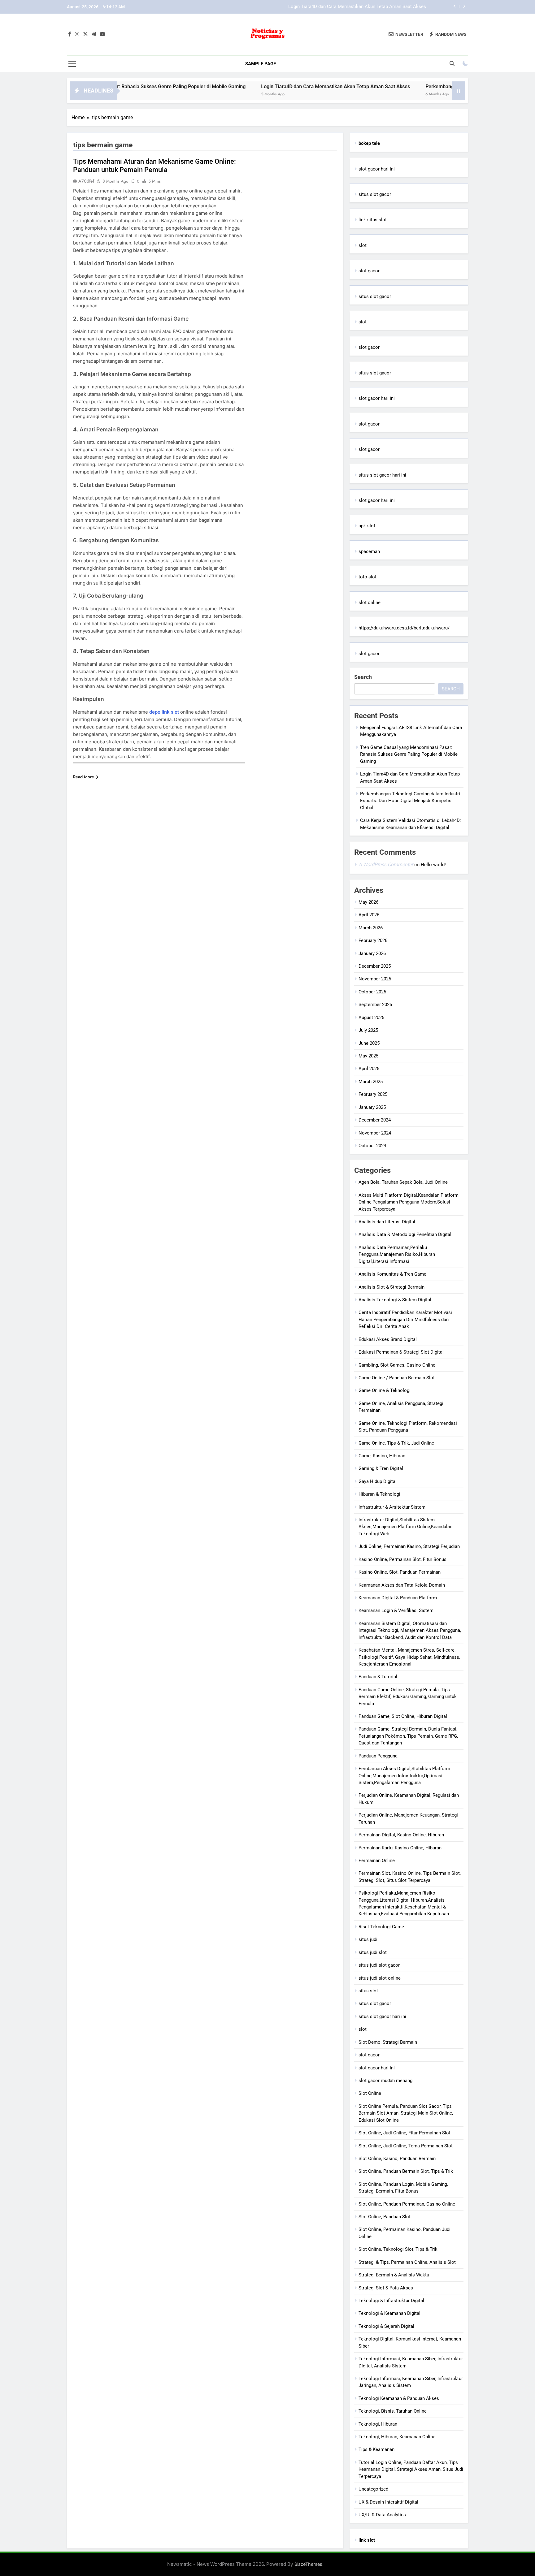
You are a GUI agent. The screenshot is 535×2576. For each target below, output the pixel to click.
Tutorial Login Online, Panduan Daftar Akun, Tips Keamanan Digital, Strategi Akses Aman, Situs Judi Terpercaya (411, 2469)
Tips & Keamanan (376, 2449)
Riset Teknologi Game (381, 1927)
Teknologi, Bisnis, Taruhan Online (393, 2411)
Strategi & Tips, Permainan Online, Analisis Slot (407, 2262)
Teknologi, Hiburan (378, 2424)
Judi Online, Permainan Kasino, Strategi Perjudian (409, 1546)
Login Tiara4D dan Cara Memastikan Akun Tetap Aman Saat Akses (266, 86)
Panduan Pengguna (378, 1756)
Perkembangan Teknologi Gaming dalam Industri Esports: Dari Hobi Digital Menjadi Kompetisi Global (322, 7)
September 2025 (375, 1005)
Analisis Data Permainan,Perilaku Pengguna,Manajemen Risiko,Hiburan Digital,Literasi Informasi (397, 1254)
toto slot (368, 577)
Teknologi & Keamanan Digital (389, 2313)
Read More (84, 777)
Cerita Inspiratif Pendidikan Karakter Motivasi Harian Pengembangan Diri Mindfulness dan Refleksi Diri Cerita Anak (405, 1319)
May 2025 (368, 1056)
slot (363, 245)
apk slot (367, 526)
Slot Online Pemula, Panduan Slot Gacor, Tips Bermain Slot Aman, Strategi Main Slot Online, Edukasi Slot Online (406, 2113)
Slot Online (370, 2093)
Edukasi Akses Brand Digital (388, 1339)
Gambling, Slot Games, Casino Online (397, 1365)
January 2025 (372, 1107)
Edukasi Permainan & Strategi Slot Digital (401, 1352)
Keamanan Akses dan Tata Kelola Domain (402, 1585)
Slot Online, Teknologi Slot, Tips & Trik (398, 2249)
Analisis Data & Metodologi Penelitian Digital (405, 1234)
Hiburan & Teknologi (379, 1494)
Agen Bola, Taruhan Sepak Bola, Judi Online (403, 1182)
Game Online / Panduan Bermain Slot (397, 1378)
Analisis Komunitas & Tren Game (392, 1274)
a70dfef (86, 181)
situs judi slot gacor (379, 1965)
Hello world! (433, 865)
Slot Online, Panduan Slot (385, 2217)
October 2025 (372, 992)
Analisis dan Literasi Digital (387, 1222)
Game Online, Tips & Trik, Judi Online (396, 1443)
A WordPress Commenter (386, 864)
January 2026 (372, 953)
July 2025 (368, 1030)
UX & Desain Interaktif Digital (388, 2502)
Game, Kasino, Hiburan (382, 1456)
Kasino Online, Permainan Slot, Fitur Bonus (402, 1559)
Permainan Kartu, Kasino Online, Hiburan (400, 1848)
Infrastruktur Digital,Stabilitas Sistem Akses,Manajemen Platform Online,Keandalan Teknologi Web (405, 1527)
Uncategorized (373, 2489)
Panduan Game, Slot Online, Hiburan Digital (403, 1716)
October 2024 (372, 1146)
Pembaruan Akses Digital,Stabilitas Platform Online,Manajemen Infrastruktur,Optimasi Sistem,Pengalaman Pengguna (404, 1776)
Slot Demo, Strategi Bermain (388, 2042)
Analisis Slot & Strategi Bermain (391, 1287)
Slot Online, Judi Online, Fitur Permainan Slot (405, 2133)
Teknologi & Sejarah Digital (386, 2326)
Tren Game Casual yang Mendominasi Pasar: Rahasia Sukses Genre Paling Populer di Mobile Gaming (409, 754)
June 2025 (369, 1043)
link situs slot (373, 220)
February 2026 (373, 940)
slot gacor (369, 271)
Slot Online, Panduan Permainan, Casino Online (407, 2204)
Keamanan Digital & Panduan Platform (398, 1598)
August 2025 (371, 1018)
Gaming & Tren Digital (381, 1468)
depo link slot (164, 712)
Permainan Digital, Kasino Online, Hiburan (401, 1835)
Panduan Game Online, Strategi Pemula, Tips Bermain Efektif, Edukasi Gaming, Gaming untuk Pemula (408, 1697)
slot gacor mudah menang (385, 2081)
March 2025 (371, 1082)
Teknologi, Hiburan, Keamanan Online (397, 2437)
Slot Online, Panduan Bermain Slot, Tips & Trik (406, 2171)
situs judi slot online (380, 1978)
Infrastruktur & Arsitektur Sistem (392, 1507)
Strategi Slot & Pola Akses (386, 2288)
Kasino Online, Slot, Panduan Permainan (400, 1572)
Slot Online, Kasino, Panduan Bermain (397, 2159)
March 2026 (371, 928)
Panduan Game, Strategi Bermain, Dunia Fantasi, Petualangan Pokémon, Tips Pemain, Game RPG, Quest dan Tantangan (408, 1736)
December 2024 (375, 1120)
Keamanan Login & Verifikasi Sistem (396, 1610)
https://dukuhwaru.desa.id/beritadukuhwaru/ (404, 628)
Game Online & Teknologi (385, 1390)
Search (363, 677)
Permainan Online (377, 1861)
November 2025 (375, 979)
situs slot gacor (375, 194)
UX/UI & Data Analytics (382, 2515)
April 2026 (369, 915)
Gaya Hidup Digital (378, 1481)
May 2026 (368, 902)
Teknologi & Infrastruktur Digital (391, 2301)
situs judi (368, 1939)
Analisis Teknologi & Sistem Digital (395, 1300)
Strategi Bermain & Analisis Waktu (394, 2275)
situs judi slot (373, 1952)
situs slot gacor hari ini (382, 475)
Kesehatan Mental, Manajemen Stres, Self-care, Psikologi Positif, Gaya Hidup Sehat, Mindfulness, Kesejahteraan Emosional (409, 1657)
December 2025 (375, 966)
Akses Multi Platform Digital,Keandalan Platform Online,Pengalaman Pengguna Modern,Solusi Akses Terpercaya (409, 1202)
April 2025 (369, 1069)
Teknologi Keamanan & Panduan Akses (399, 2398)
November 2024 (375, 1133)
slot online (370, 603)
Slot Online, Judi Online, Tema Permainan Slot (406, 2146)
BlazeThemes (308, 2564)
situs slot (368, 1991)
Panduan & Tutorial (378, 1677)
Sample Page (261, 64)
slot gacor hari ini (377, 169)
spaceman (369, 551)
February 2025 (373, 1094)
